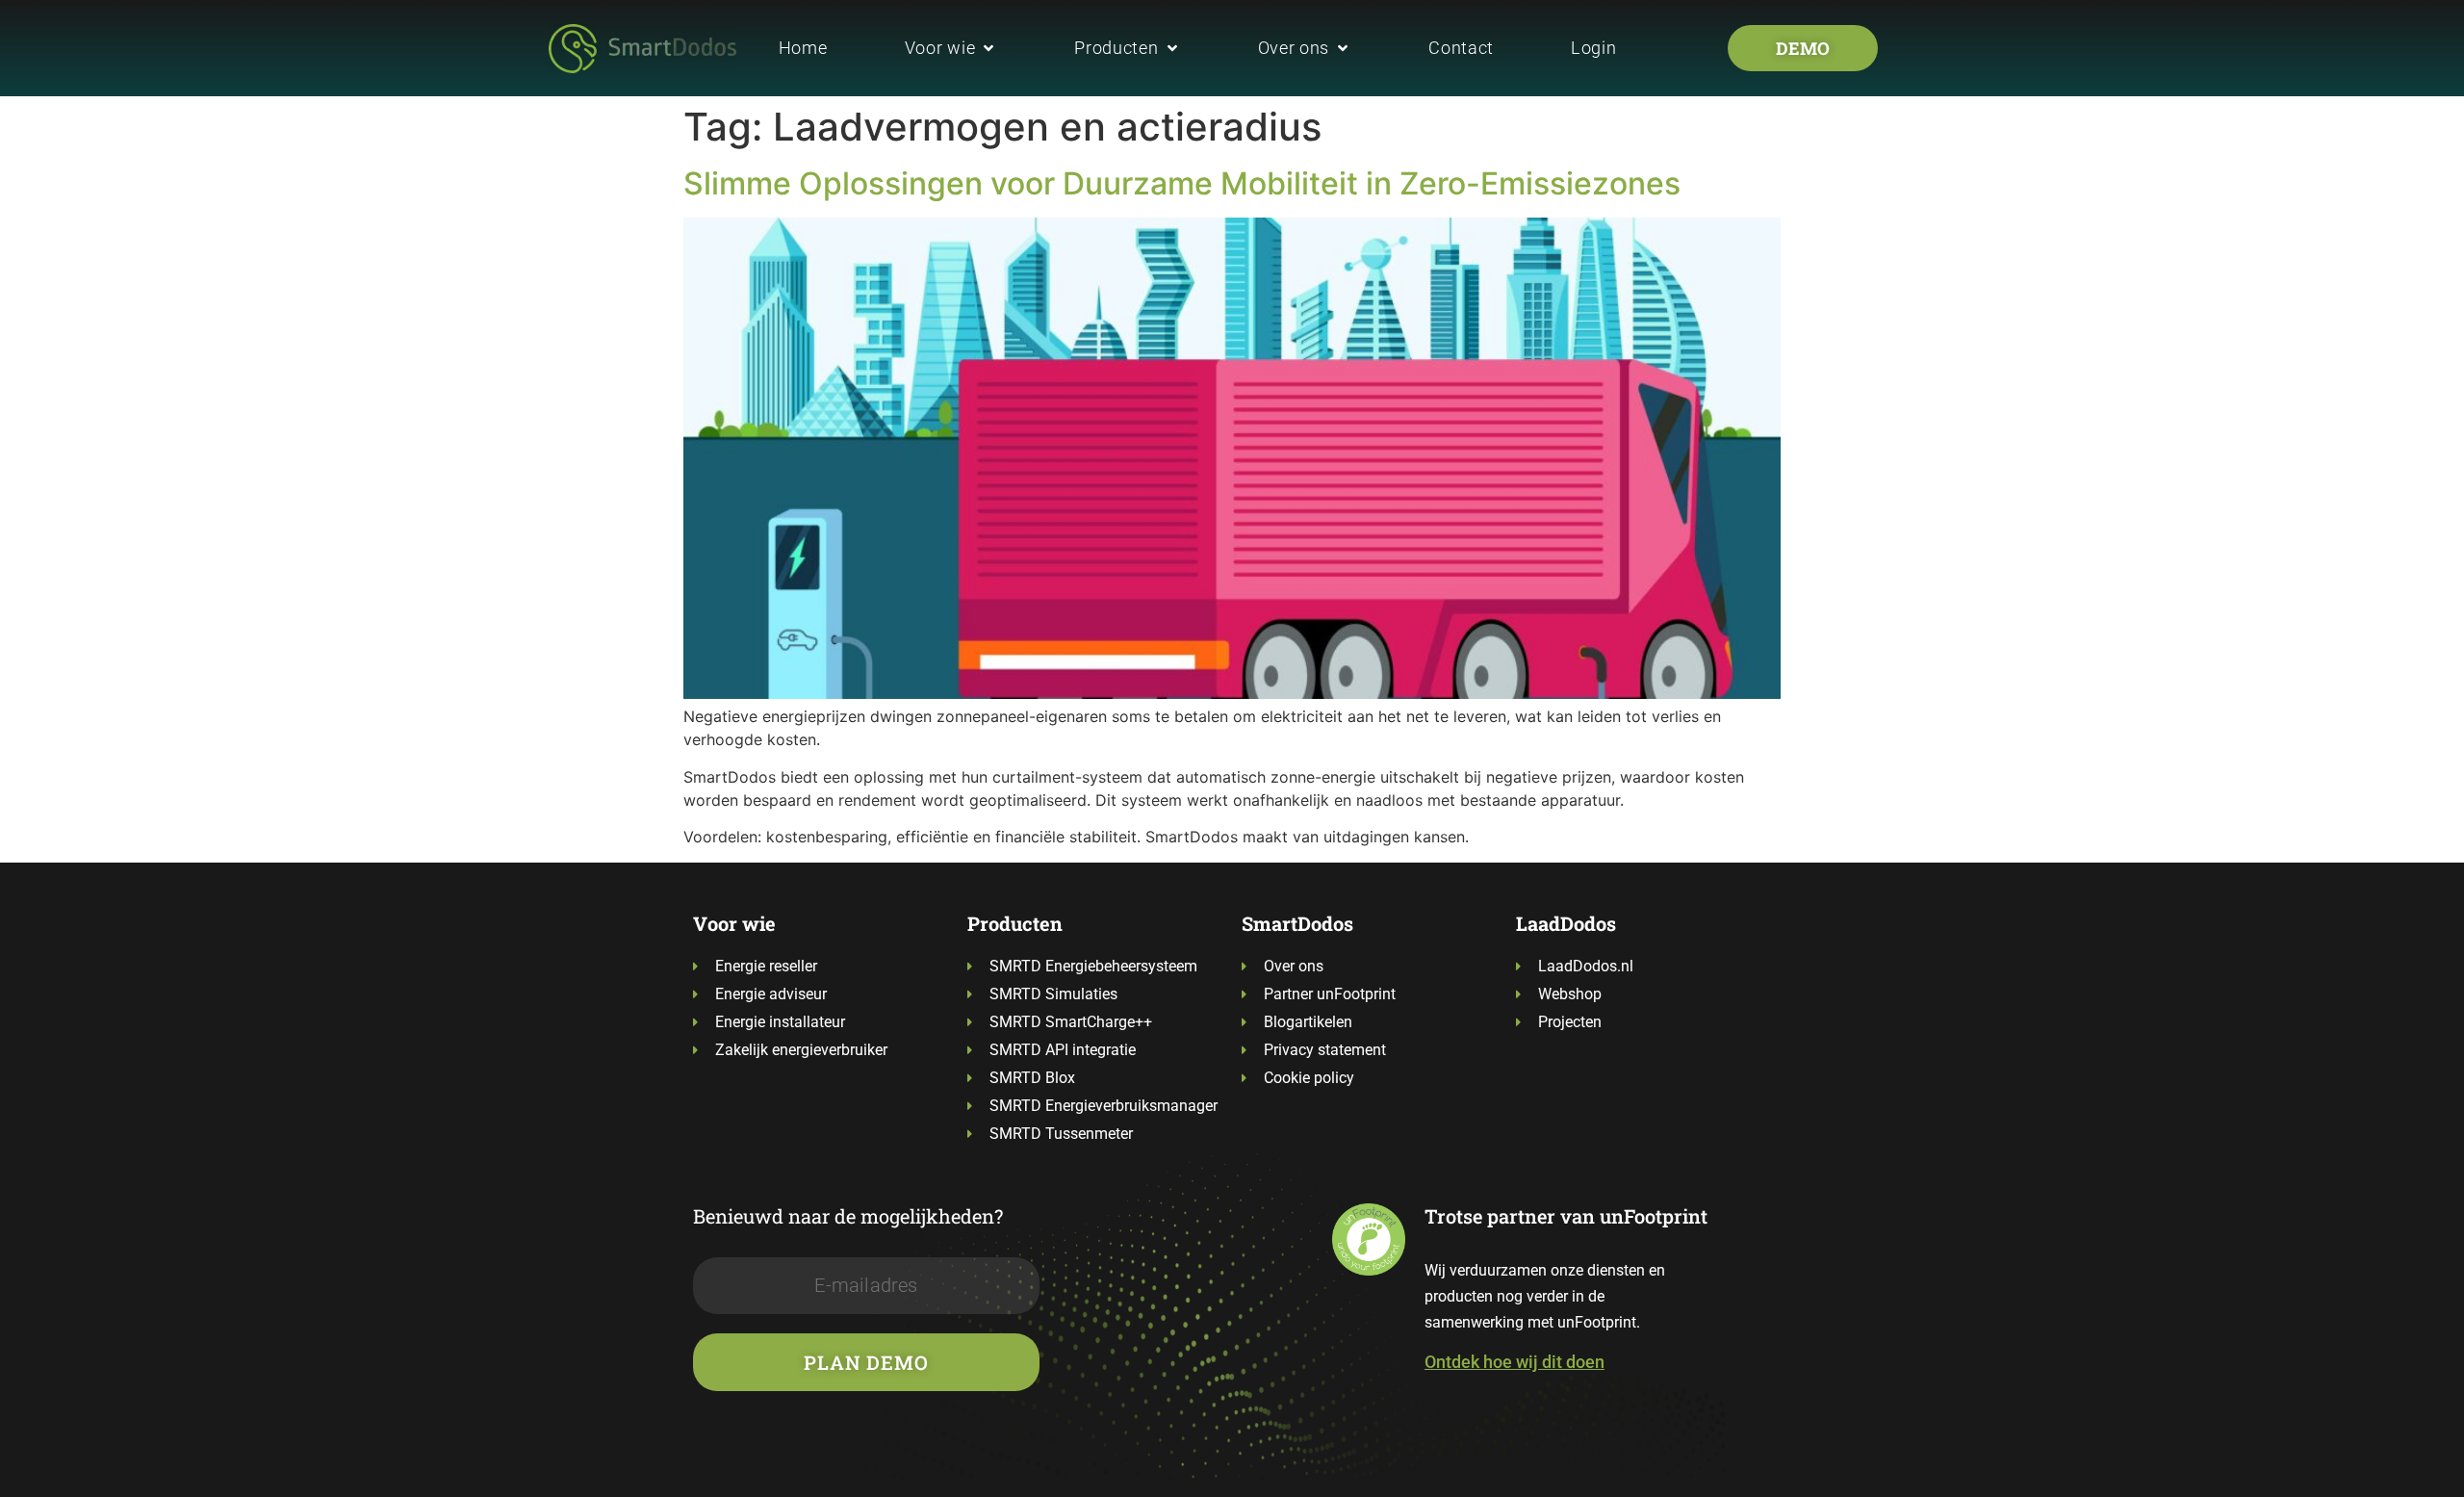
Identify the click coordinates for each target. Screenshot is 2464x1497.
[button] (951, 48)
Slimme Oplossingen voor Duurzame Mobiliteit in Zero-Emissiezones (1182, 183)
